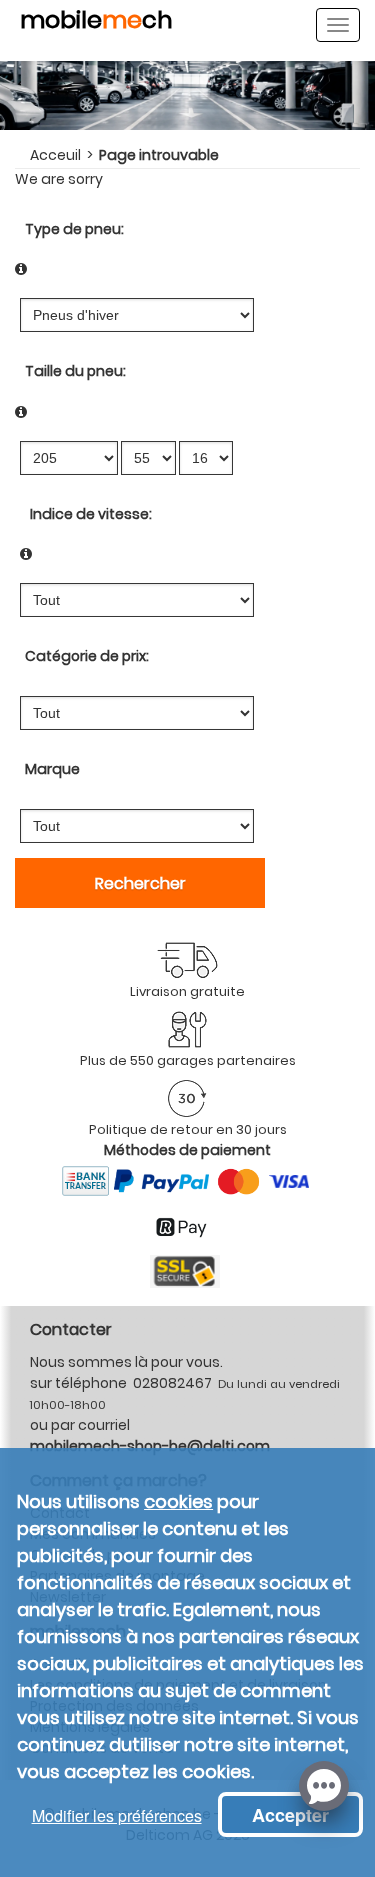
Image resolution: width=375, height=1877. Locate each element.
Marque (52, 769)
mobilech (96, 23)
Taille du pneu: (75, 371)
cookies (178, 1501)
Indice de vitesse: (91, 514)
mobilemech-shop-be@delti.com (150, 1446)
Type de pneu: (74, 229)
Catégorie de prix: (87, 656)
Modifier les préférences (117, 1815)
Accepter (290, 1815)
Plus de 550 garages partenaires (188, 1060)
